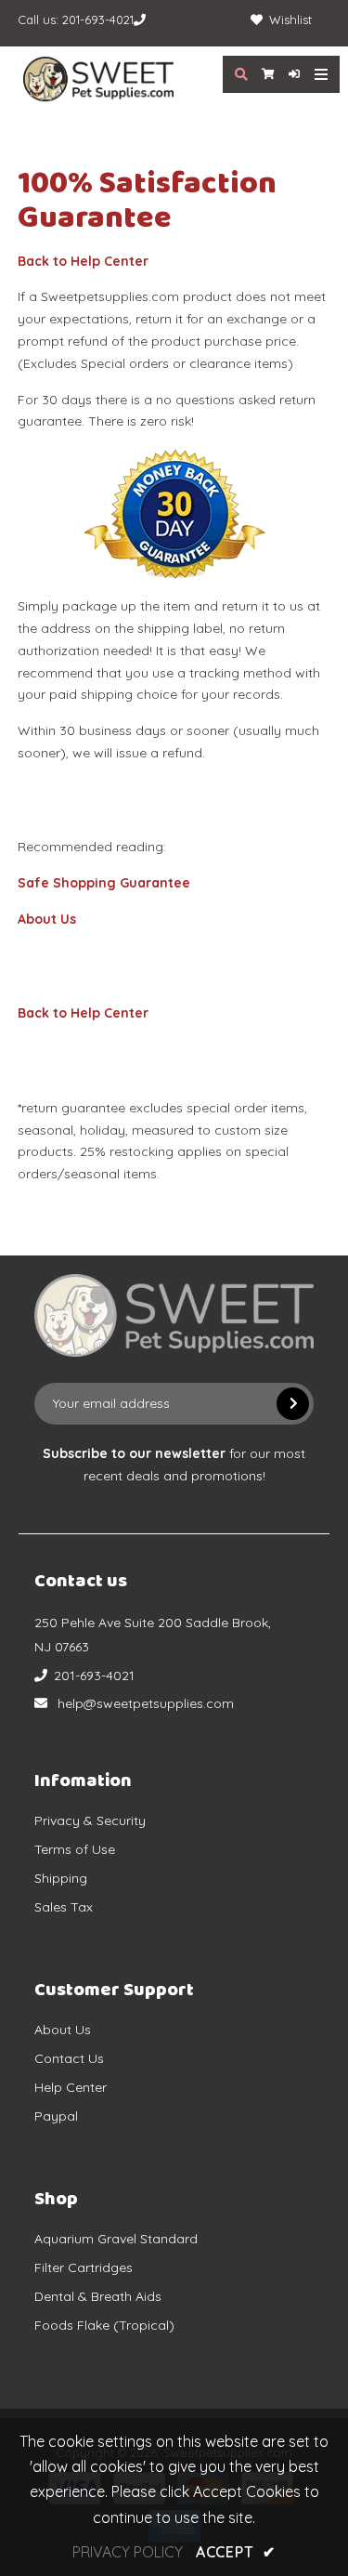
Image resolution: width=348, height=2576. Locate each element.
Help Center (71, 2087)
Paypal (56, 2116)
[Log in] (287, 74)
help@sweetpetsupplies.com (146, 1703)
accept (236, 2552)
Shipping (61, 1878)
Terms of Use (75, 1849)
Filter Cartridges (84, 2267)
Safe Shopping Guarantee (104, 883)
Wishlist (290, 20)
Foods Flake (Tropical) (104, 2325)
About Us (47, 919)
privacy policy (128, 2552)
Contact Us (69, 2058)
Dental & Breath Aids (98, 2296)
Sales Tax (64, 1907)
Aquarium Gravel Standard (116, 2239)
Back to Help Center (83, 261)
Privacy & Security (90, 1820)
